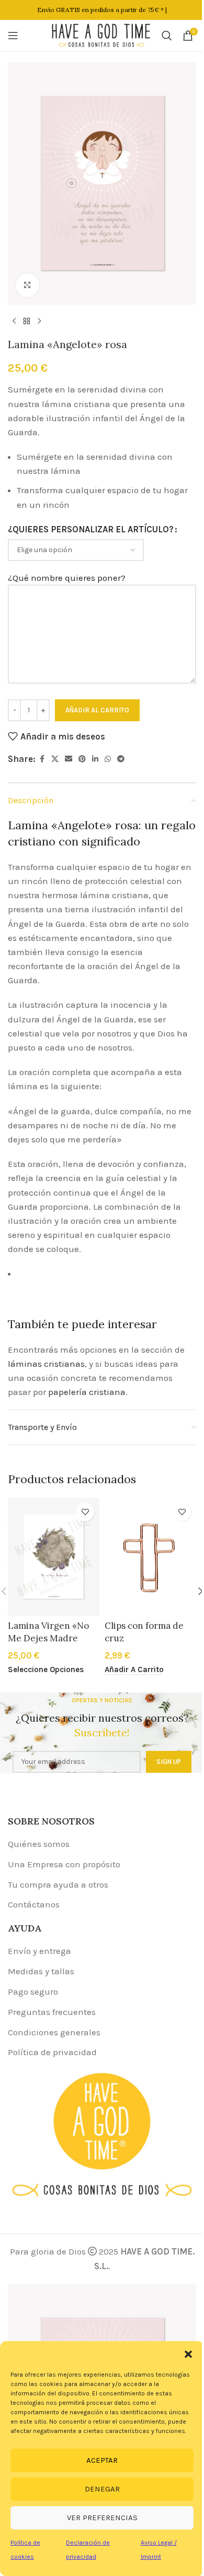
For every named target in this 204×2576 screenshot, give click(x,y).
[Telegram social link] (121, 759)
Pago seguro (33, 1991)
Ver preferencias (102, 2518)
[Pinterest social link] (82, 759)
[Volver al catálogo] (27, 321)
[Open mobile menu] (13, 35)
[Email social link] (69, 759)
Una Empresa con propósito (64, 1864)
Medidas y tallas (41, 1971)
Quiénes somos (39, 1844)
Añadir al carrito (97, 710)
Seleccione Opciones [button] (46, 1669)
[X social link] (55, 759)
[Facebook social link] (42, 759)
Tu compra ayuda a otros (58, 1885)
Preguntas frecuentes (52, 2012)
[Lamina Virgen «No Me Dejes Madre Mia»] (54, 1557)
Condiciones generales (54, 2032)
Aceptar (102, 2460)
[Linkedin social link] (95, 759)
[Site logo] (101, 34)
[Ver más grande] (27, 285)
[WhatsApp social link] (108, 759)
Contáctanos (34, 1904)
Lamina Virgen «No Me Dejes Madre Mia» (48, 1638)
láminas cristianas (46, 1364)
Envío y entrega (39, 1951)
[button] (188, 2354)
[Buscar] (167, 35)
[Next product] (39, 321)
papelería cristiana (87, 1392)
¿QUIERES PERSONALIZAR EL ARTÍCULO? (91, 529)
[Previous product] (14, 321)
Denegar (102, 2489)
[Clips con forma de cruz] (150, 1557)
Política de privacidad (52, 2052)
